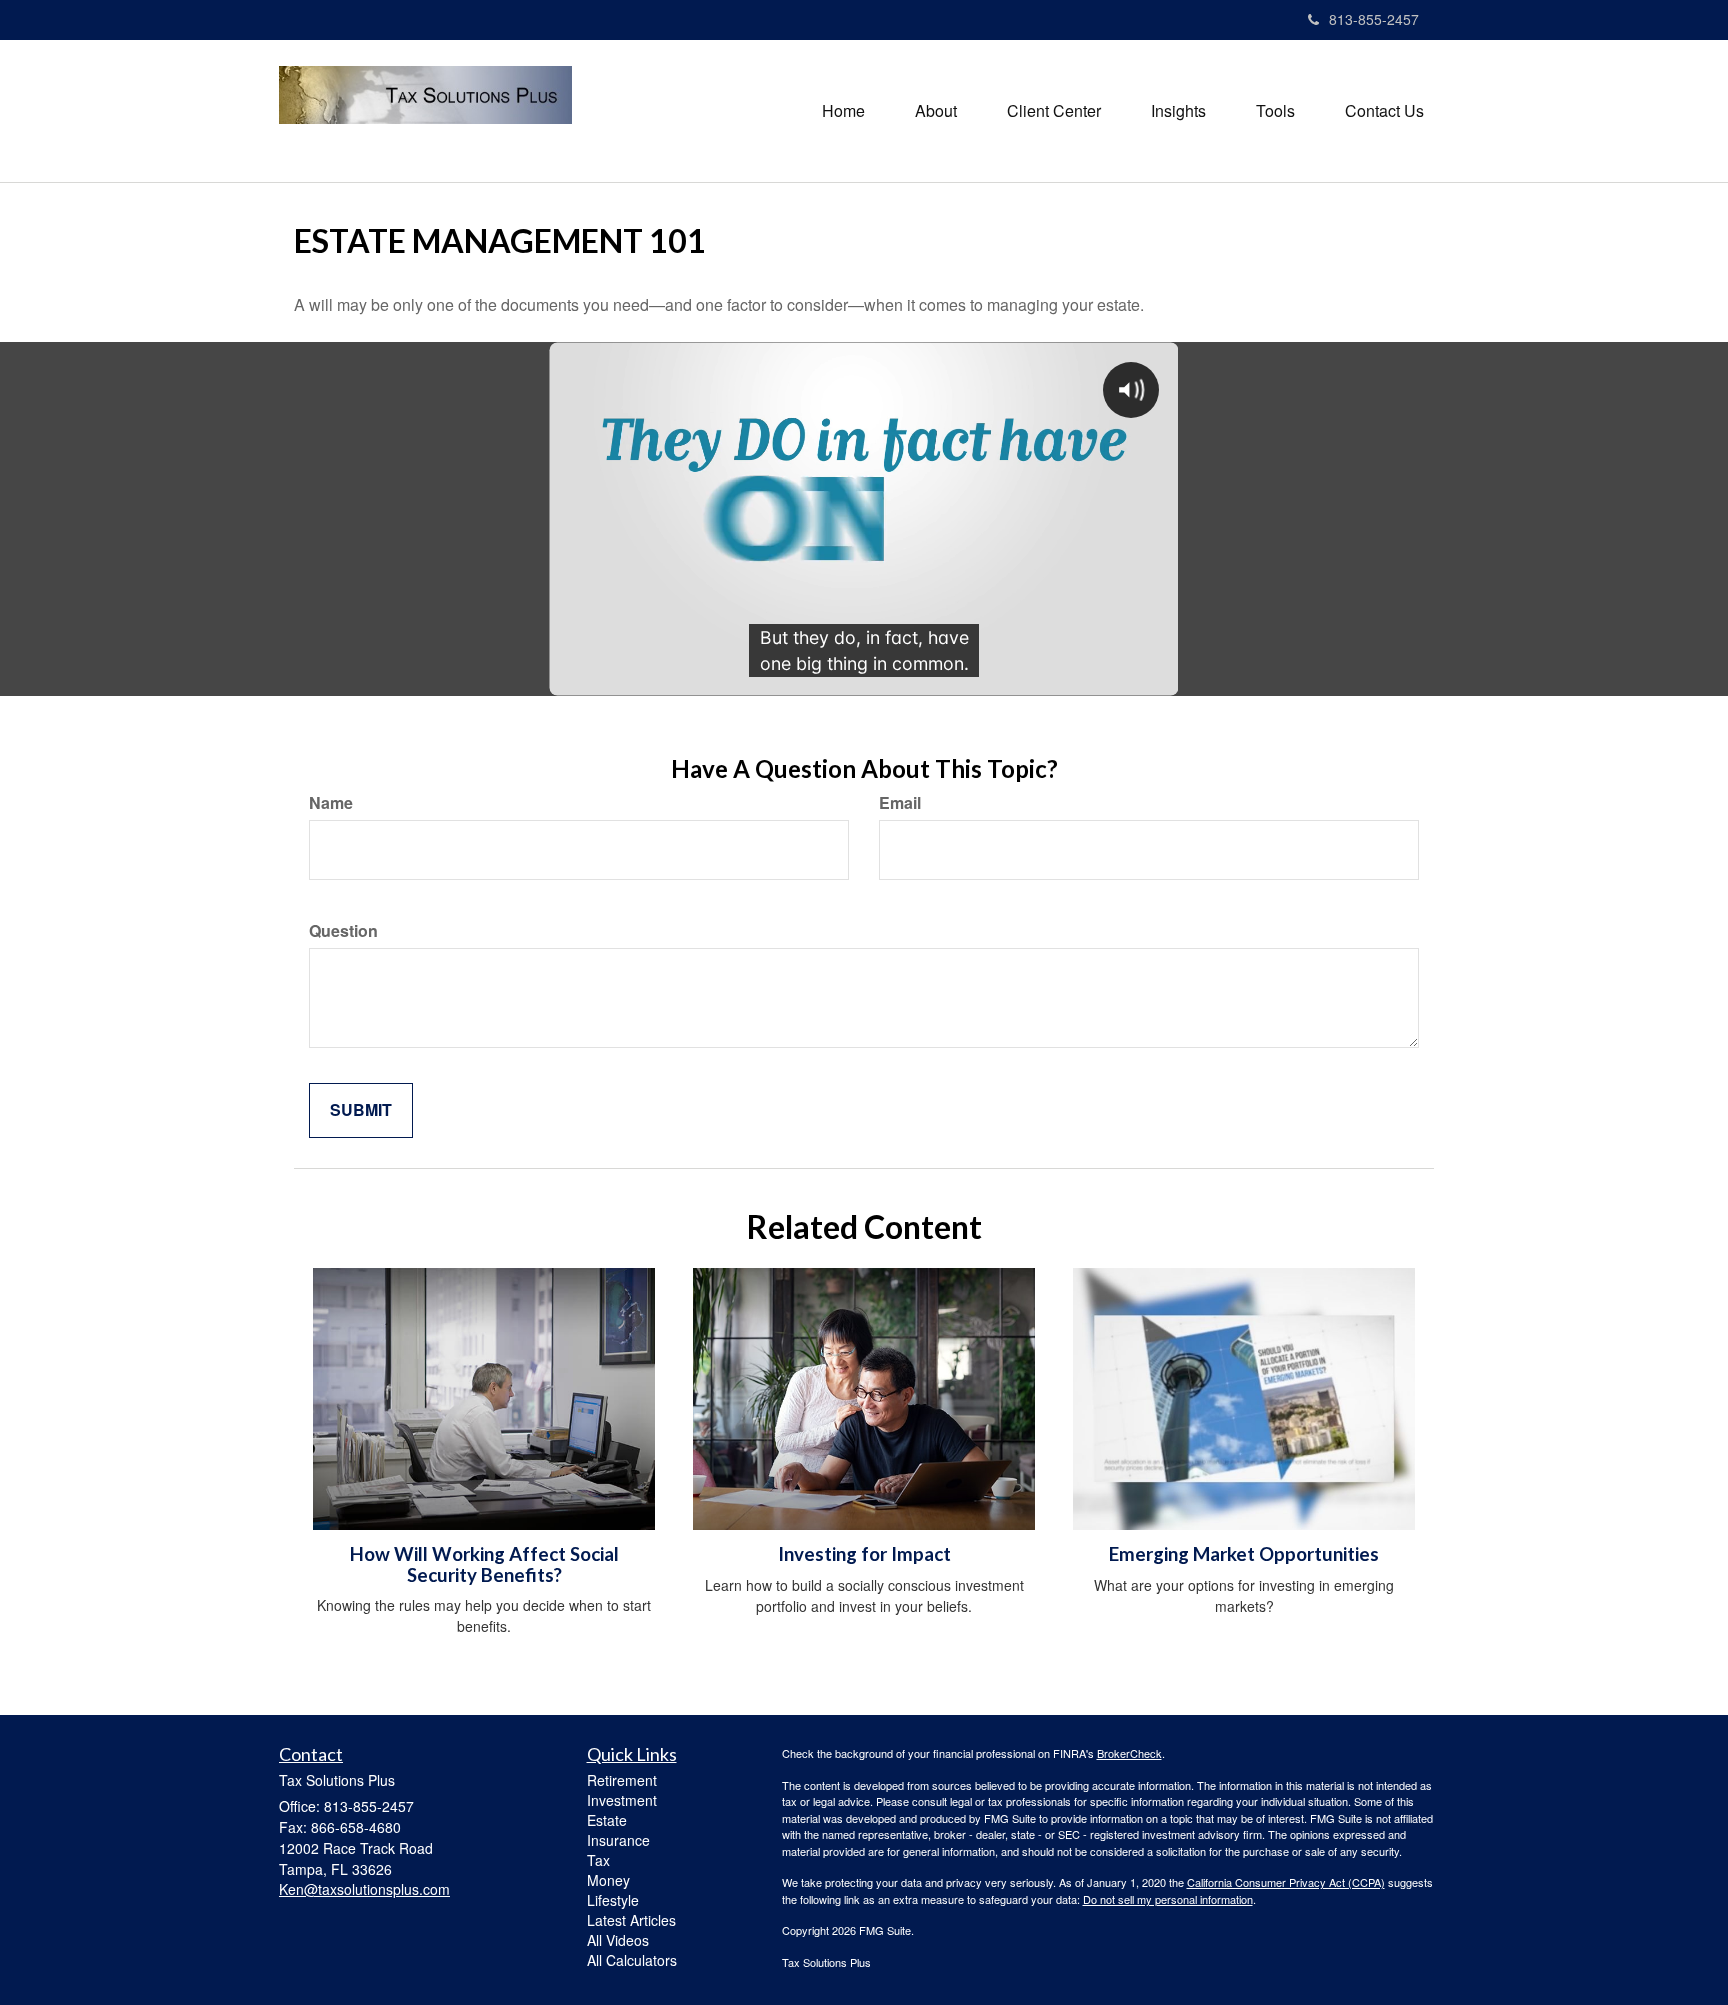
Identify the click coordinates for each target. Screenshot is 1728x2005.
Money (608, 1880)
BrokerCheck (1129, 1753)
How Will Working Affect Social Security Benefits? (484, 1564)
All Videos (618, 1940)
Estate (607, 1820)
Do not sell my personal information (1168, 1899)
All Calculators (632, 1960)
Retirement (622, 1780)
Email (900, 803)
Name (331, 803)
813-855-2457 (1374, 19)
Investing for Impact (864, 1554)
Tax (598, 1860)
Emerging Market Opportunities (1244, 1554)
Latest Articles (631, 1920)
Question (343, 931)
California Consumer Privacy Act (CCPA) (1286, 1882)
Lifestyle (613, 1900)
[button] (936, 111)
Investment (622, 1800)
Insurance (618, 1840)
